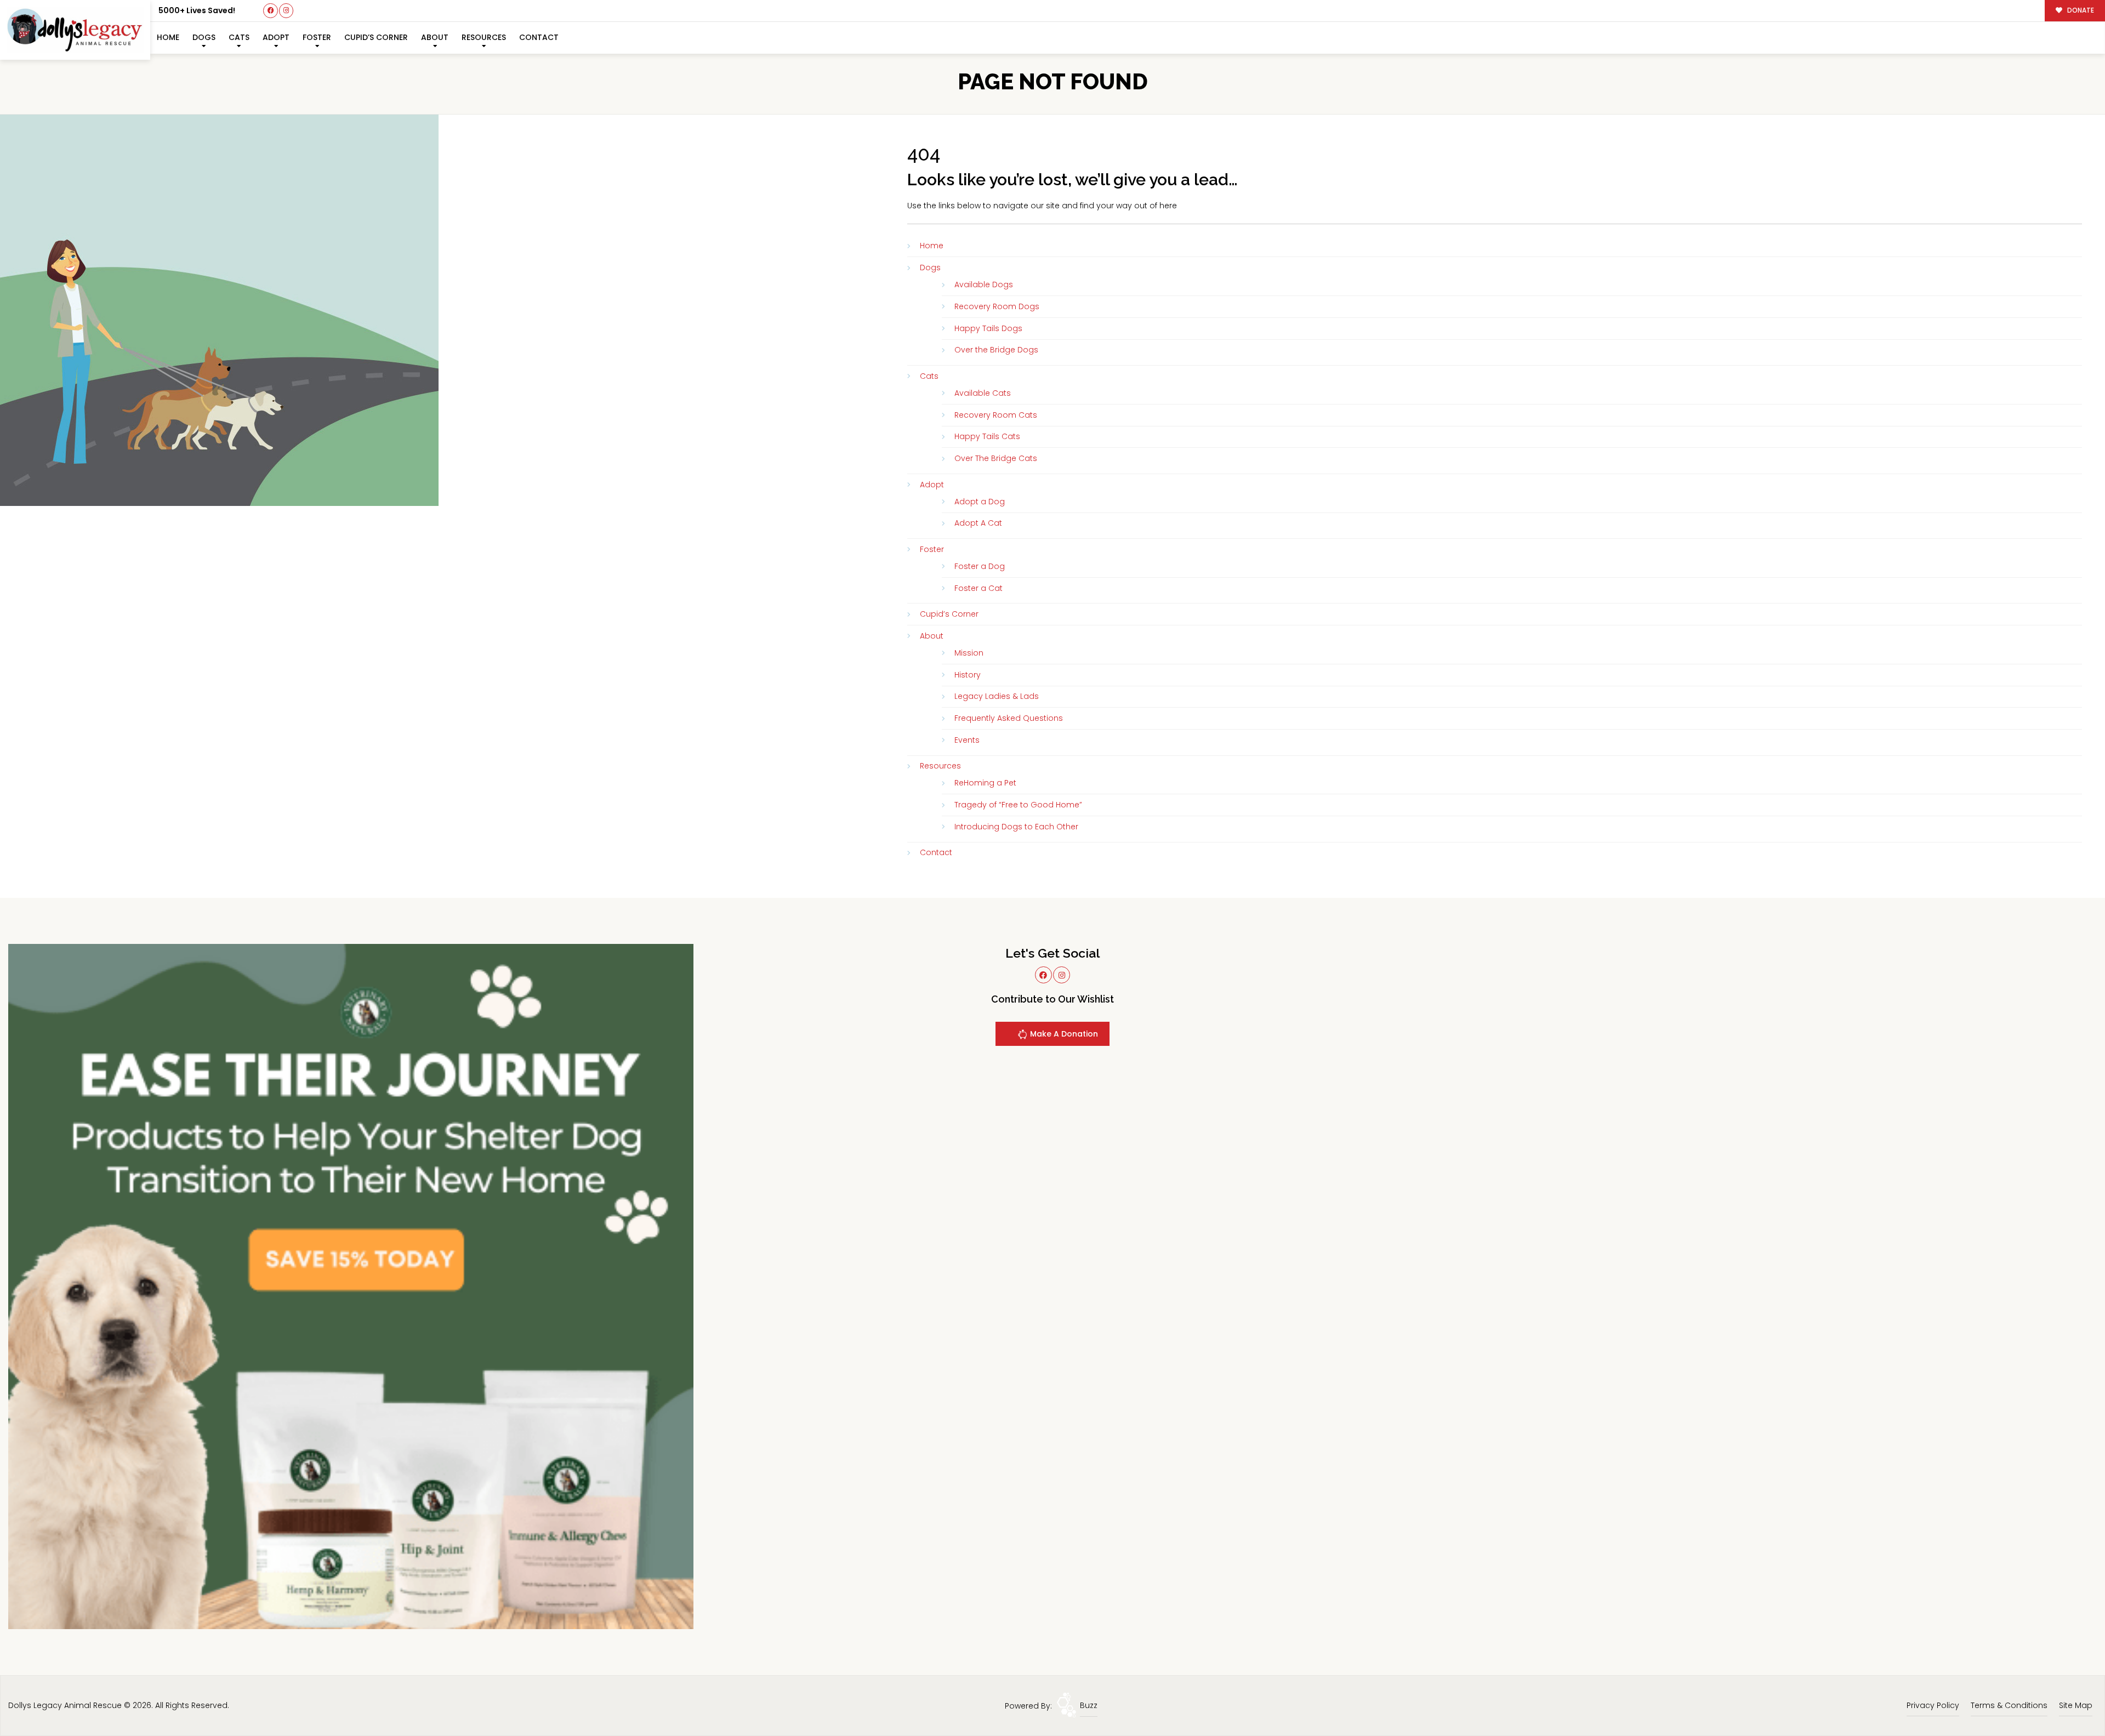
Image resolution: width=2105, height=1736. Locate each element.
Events (967, 740)
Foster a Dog (980, 566)
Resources (484, 37)
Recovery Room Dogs (997, 306)
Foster (317, 37)
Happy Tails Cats (987, 436)
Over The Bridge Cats (996, 458)
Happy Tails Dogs (988, 328)
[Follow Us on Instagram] (286, 11)
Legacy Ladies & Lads (997, 696)
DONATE (2080, 10)
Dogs (204, 37)
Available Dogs (984, 284)
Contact (539, 37)
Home (168, 37)
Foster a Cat (978, 588)
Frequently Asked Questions (1009, 718)
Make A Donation (1063, 1034)
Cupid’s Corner (376, 37)
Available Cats (983, 393)
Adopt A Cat (978, 523)
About (435, 37)
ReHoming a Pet (985, 783)
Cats (239, 37)
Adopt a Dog (980, 502)
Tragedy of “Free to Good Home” (1018, 805)
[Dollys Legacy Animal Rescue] (75, 30)
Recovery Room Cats (996, 415)
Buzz (1089, 1705)
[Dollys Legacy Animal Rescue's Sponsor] (351, 1286)
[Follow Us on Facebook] (271, 11)
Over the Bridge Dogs (996, 350)
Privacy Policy (1933, 1705)
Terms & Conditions (2009, 1705)
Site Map (2076, 1705)
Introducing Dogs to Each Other (1016, 827)
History (968, 675)
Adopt (276, 37)
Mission (969, 653)
